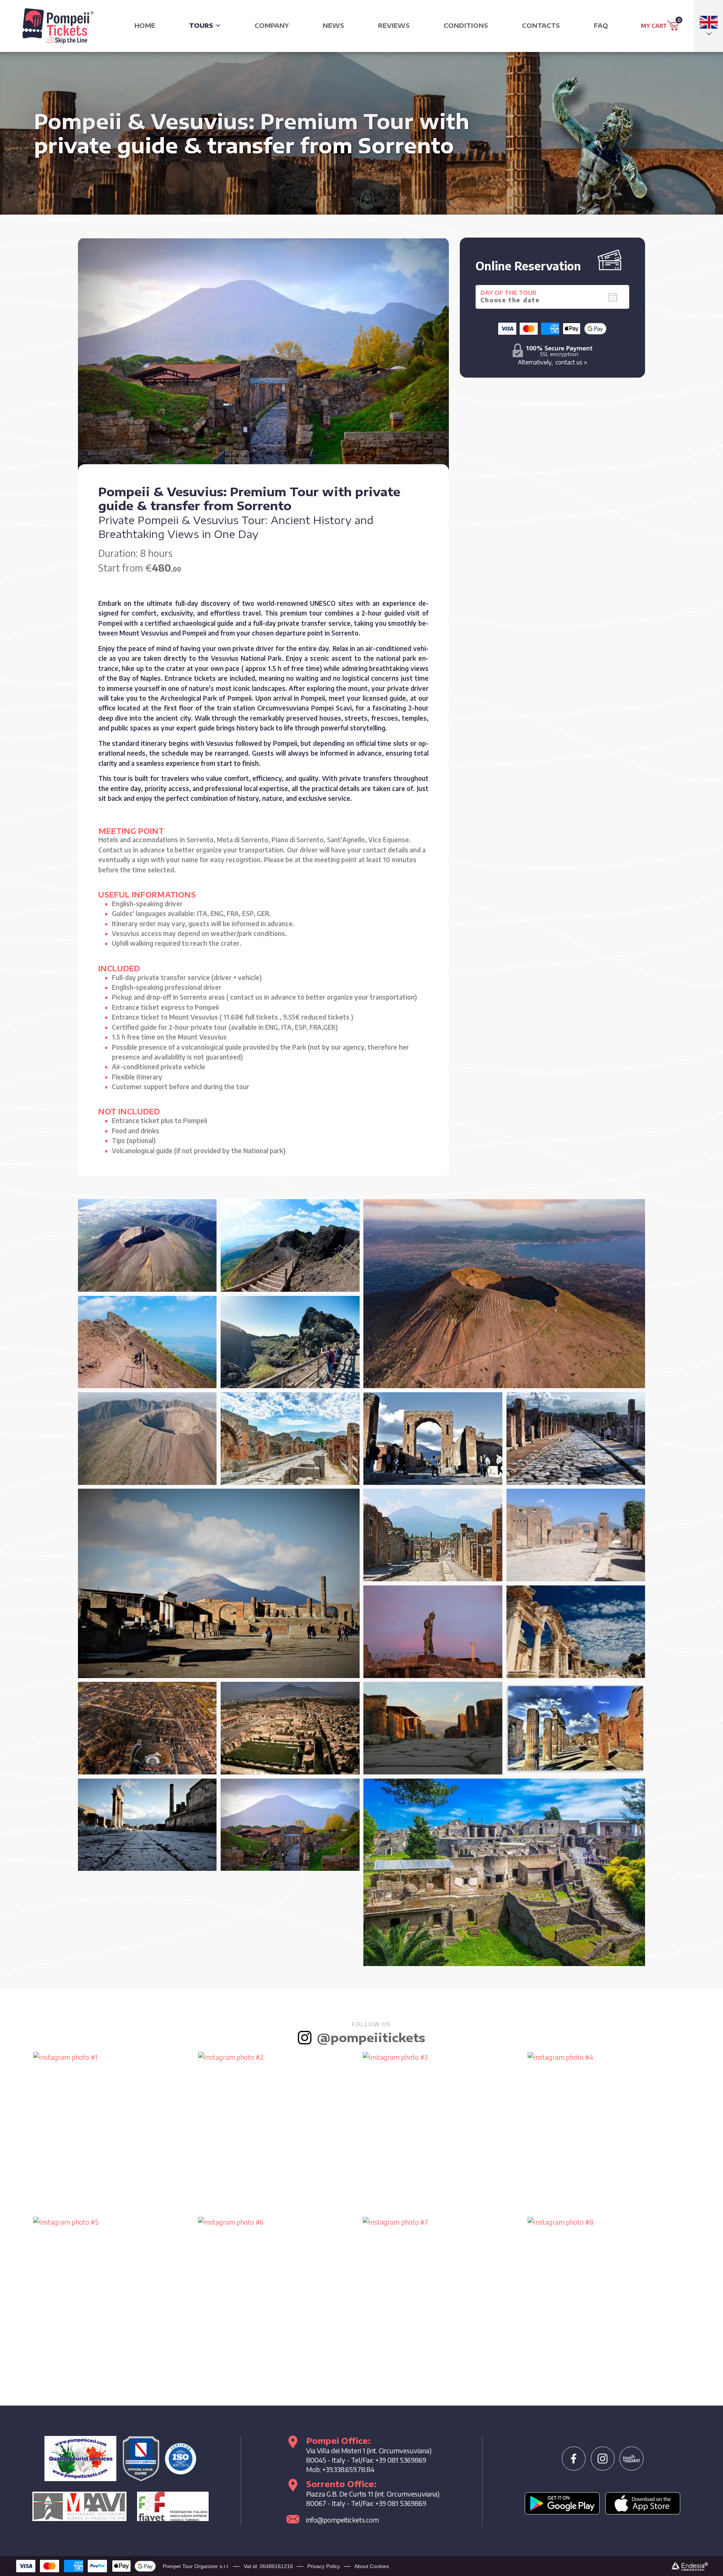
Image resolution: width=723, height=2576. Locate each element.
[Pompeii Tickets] (58, 23)
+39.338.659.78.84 (348, 2469)
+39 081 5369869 (401, 2460)
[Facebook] (574, 2459)
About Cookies (372, 2566)
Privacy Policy (324, 2566)
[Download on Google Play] (562, 2503)
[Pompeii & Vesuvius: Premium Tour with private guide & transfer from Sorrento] (147, 1245)
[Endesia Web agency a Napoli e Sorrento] (690, 2566)
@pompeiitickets (371, 2037)
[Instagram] (603, 2459)
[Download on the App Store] (643, 2503)
